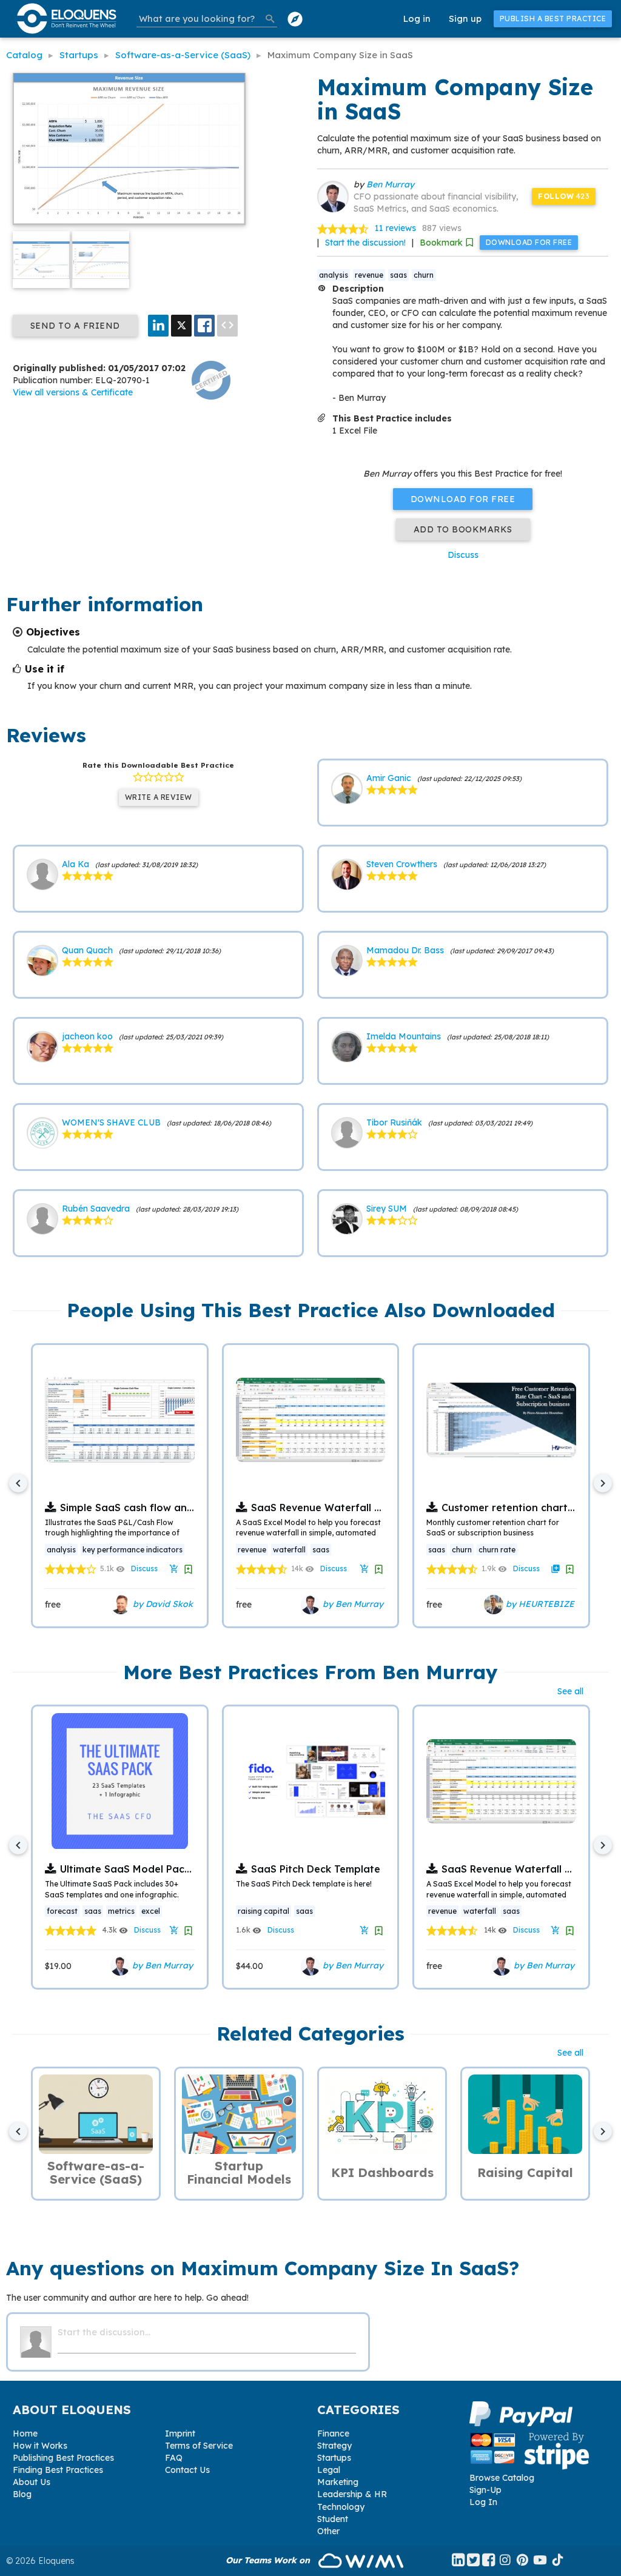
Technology (341, 2507)
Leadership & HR (352, 2494)
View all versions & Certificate (73, 392)
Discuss (463, 555)
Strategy (334, 2446)
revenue (369, 275)
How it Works (40, 2446)
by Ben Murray (352, 1604)
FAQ (174, 2458)
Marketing (338, 2482)
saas (398, 275)
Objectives (53, 632)
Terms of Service (199, 2446)
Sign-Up (485, 2490)
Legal (329, 2470)
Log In (483, 2502)
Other (328, 2531)
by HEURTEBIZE (539, 1604)
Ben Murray (390, 184)
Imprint (180, 2433)
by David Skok (162, 1604)
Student (333, 2519)
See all (570, 1691)
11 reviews (395, 228)
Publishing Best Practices (63, 2458)
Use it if (45, 669)
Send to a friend (75, 326)
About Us (32, 2482)
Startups (334, 2458)
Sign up (465, 18)
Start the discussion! (365, 243)
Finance (333, 2433)
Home (25, 2433)
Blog (22, 2494)
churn (424, 275)
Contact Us (187, 2470)
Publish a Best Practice (553, 18)
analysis (334, 275)
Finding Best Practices (58, 2470)
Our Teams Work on (269, 2560)
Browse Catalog (502, 2478)
